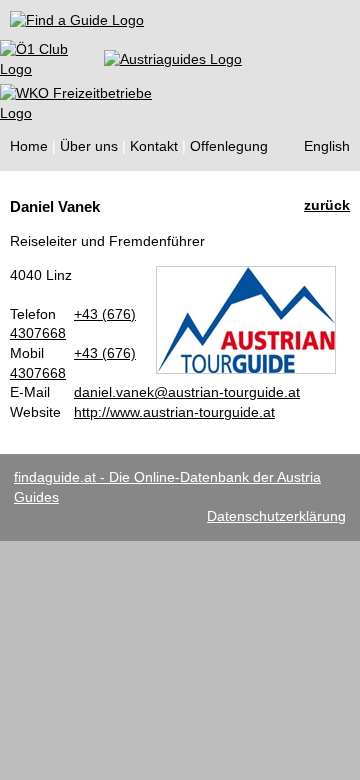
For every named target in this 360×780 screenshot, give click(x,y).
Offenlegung (229, 146)
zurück (327, 205)
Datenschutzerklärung (276, 516)
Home (29, 146)
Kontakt (154, 146)
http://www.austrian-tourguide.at (174, 412)
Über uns (89, 146)
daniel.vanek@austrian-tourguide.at (187, 392)
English (327, 146)
